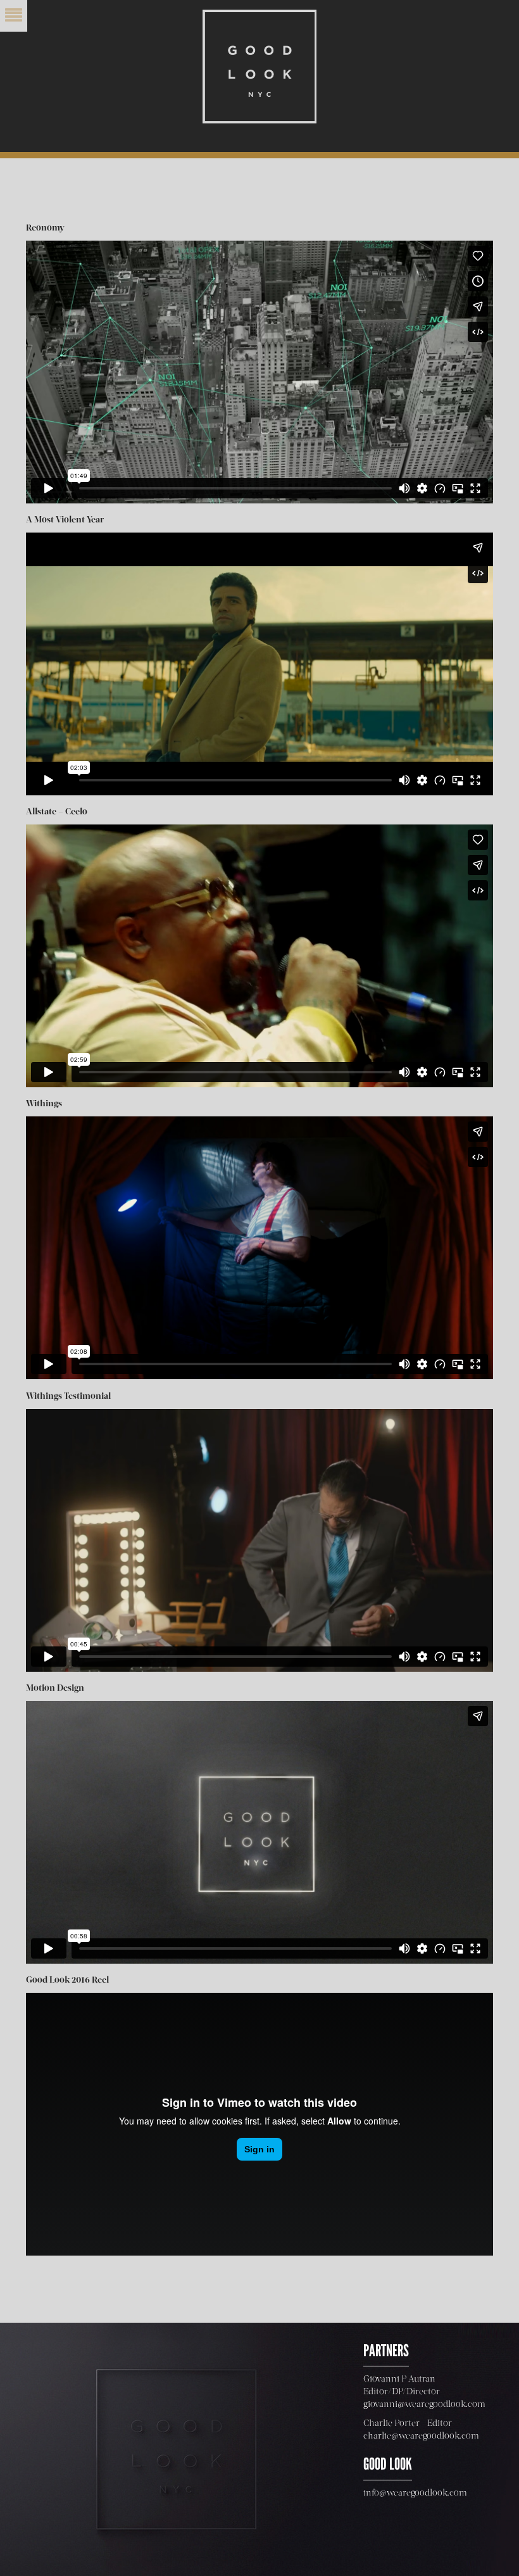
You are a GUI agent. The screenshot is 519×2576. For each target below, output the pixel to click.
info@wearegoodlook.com (415, 2493)
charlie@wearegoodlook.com (421, 2436)
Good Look (259, 66)
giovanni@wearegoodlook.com (424, 2404)
